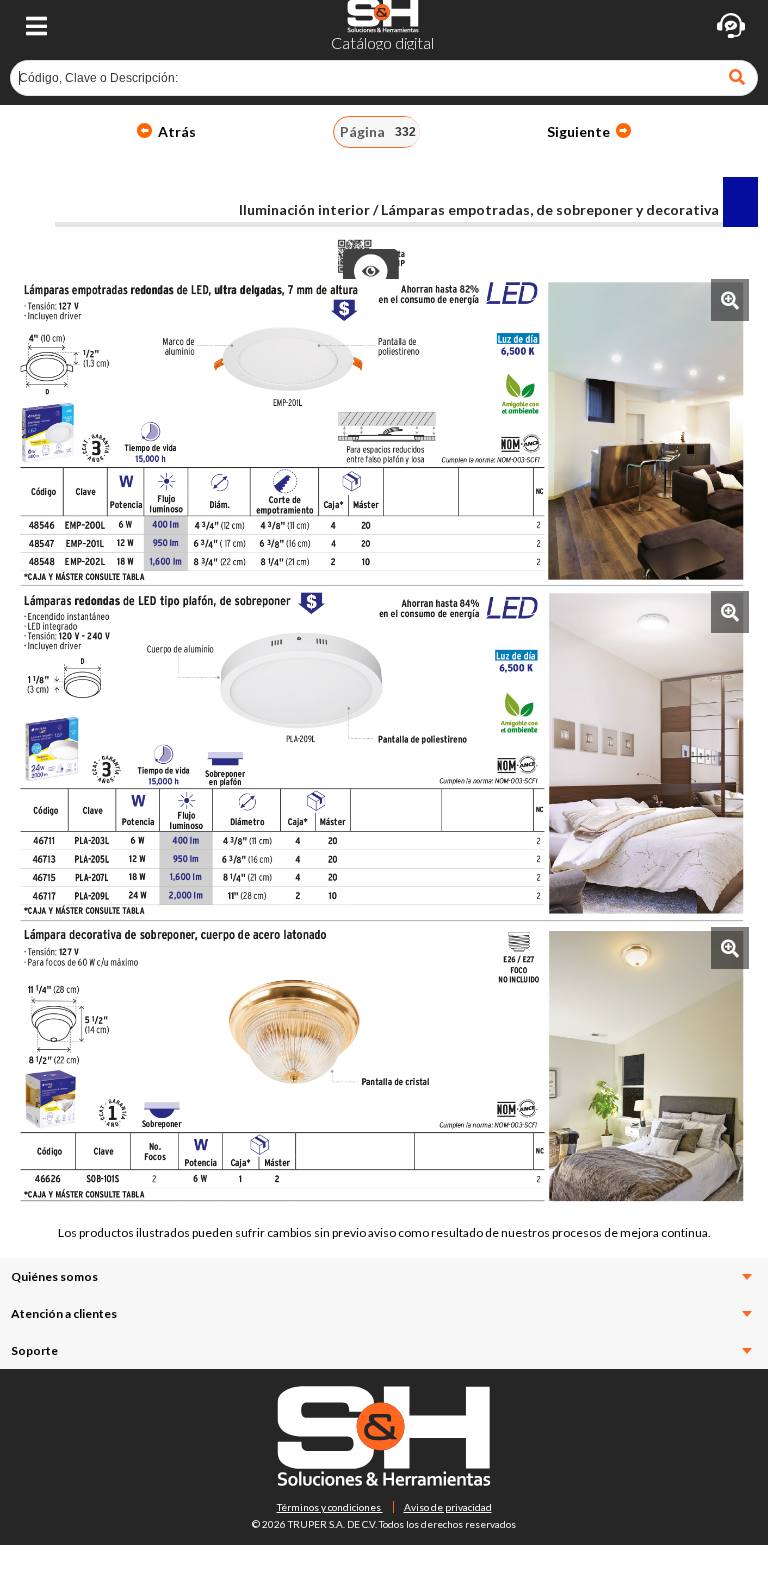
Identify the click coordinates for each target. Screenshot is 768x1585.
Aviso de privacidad (448, 1507)
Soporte (34, 1350)
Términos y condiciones (330, 1507)
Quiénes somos (54, 1276)
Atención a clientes (64, 1313)
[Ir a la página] (739, 78)
